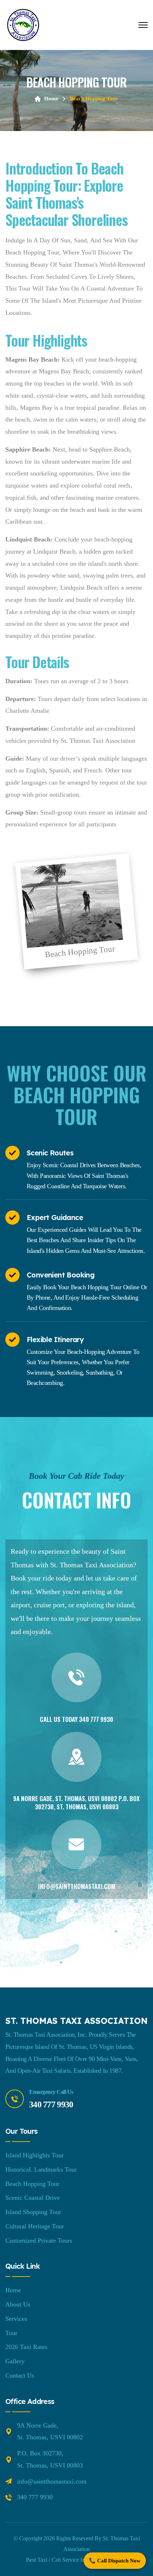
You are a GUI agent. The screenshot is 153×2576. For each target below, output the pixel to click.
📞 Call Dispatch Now (115, 2561)
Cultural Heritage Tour (35, 2226)
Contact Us (20, 2375)
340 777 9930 (96, 1719)
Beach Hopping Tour (32, 2184)
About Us (18, 2304)
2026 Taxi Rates (26, 2347)
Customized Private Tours (39, 2240)
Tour (11, 2333)
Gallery (15, 2361)
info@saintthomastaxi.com (77, 1886)
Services (16, 2319)
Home (51, 99)
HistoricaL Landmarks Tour (41, 2169)
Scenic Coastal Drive (33, 2198)
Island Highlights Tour (35, 2155)
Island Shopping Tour (33, 2212)
